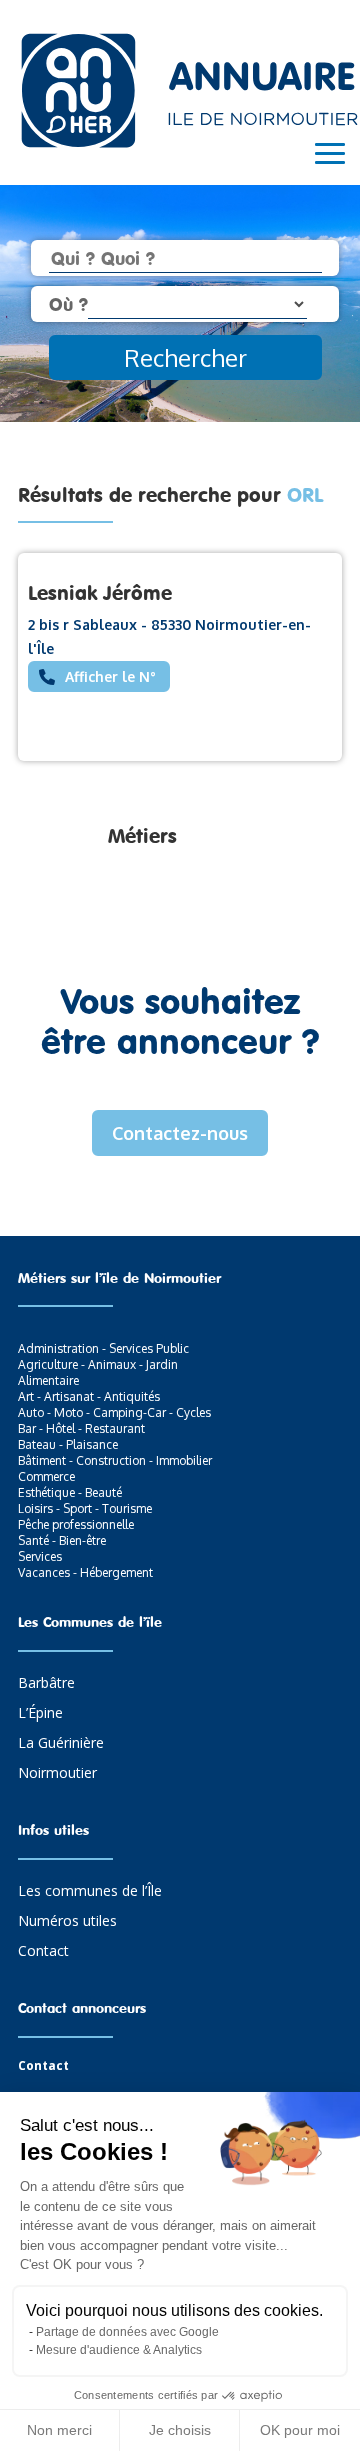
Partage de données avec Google (127, 2332)
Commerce (46, 1476)
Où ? (68, 304)
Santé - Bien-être (62, 1540)
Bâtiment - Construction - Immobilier (115, 1460)
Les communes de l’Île (90, 1892)
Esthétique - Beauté (70, 1492)
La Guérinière (61, 1744)
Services (40, 1556)
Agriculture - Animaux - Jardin (98, 1364)
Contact (43, 1952)
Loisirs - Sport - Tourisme (85, 1508)
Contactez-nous (180, 1133)
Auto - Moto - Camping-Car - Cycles (114, 1412)
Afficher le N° (110, 676)
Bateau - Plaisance (68, 1444)
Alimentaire (48, 1380)
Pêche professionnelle (76, 1524)
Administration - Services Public (103, 1348)
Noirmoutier (57, 1774)
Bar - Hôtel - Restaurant (81, 1428)
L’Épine (40, 1714)
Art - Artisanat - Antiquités (89, 1396)
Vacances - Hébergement (85, 1572)
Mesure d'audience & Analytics (119, 2350)
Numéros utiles (67, 1922)
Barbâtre (46, 1684)
